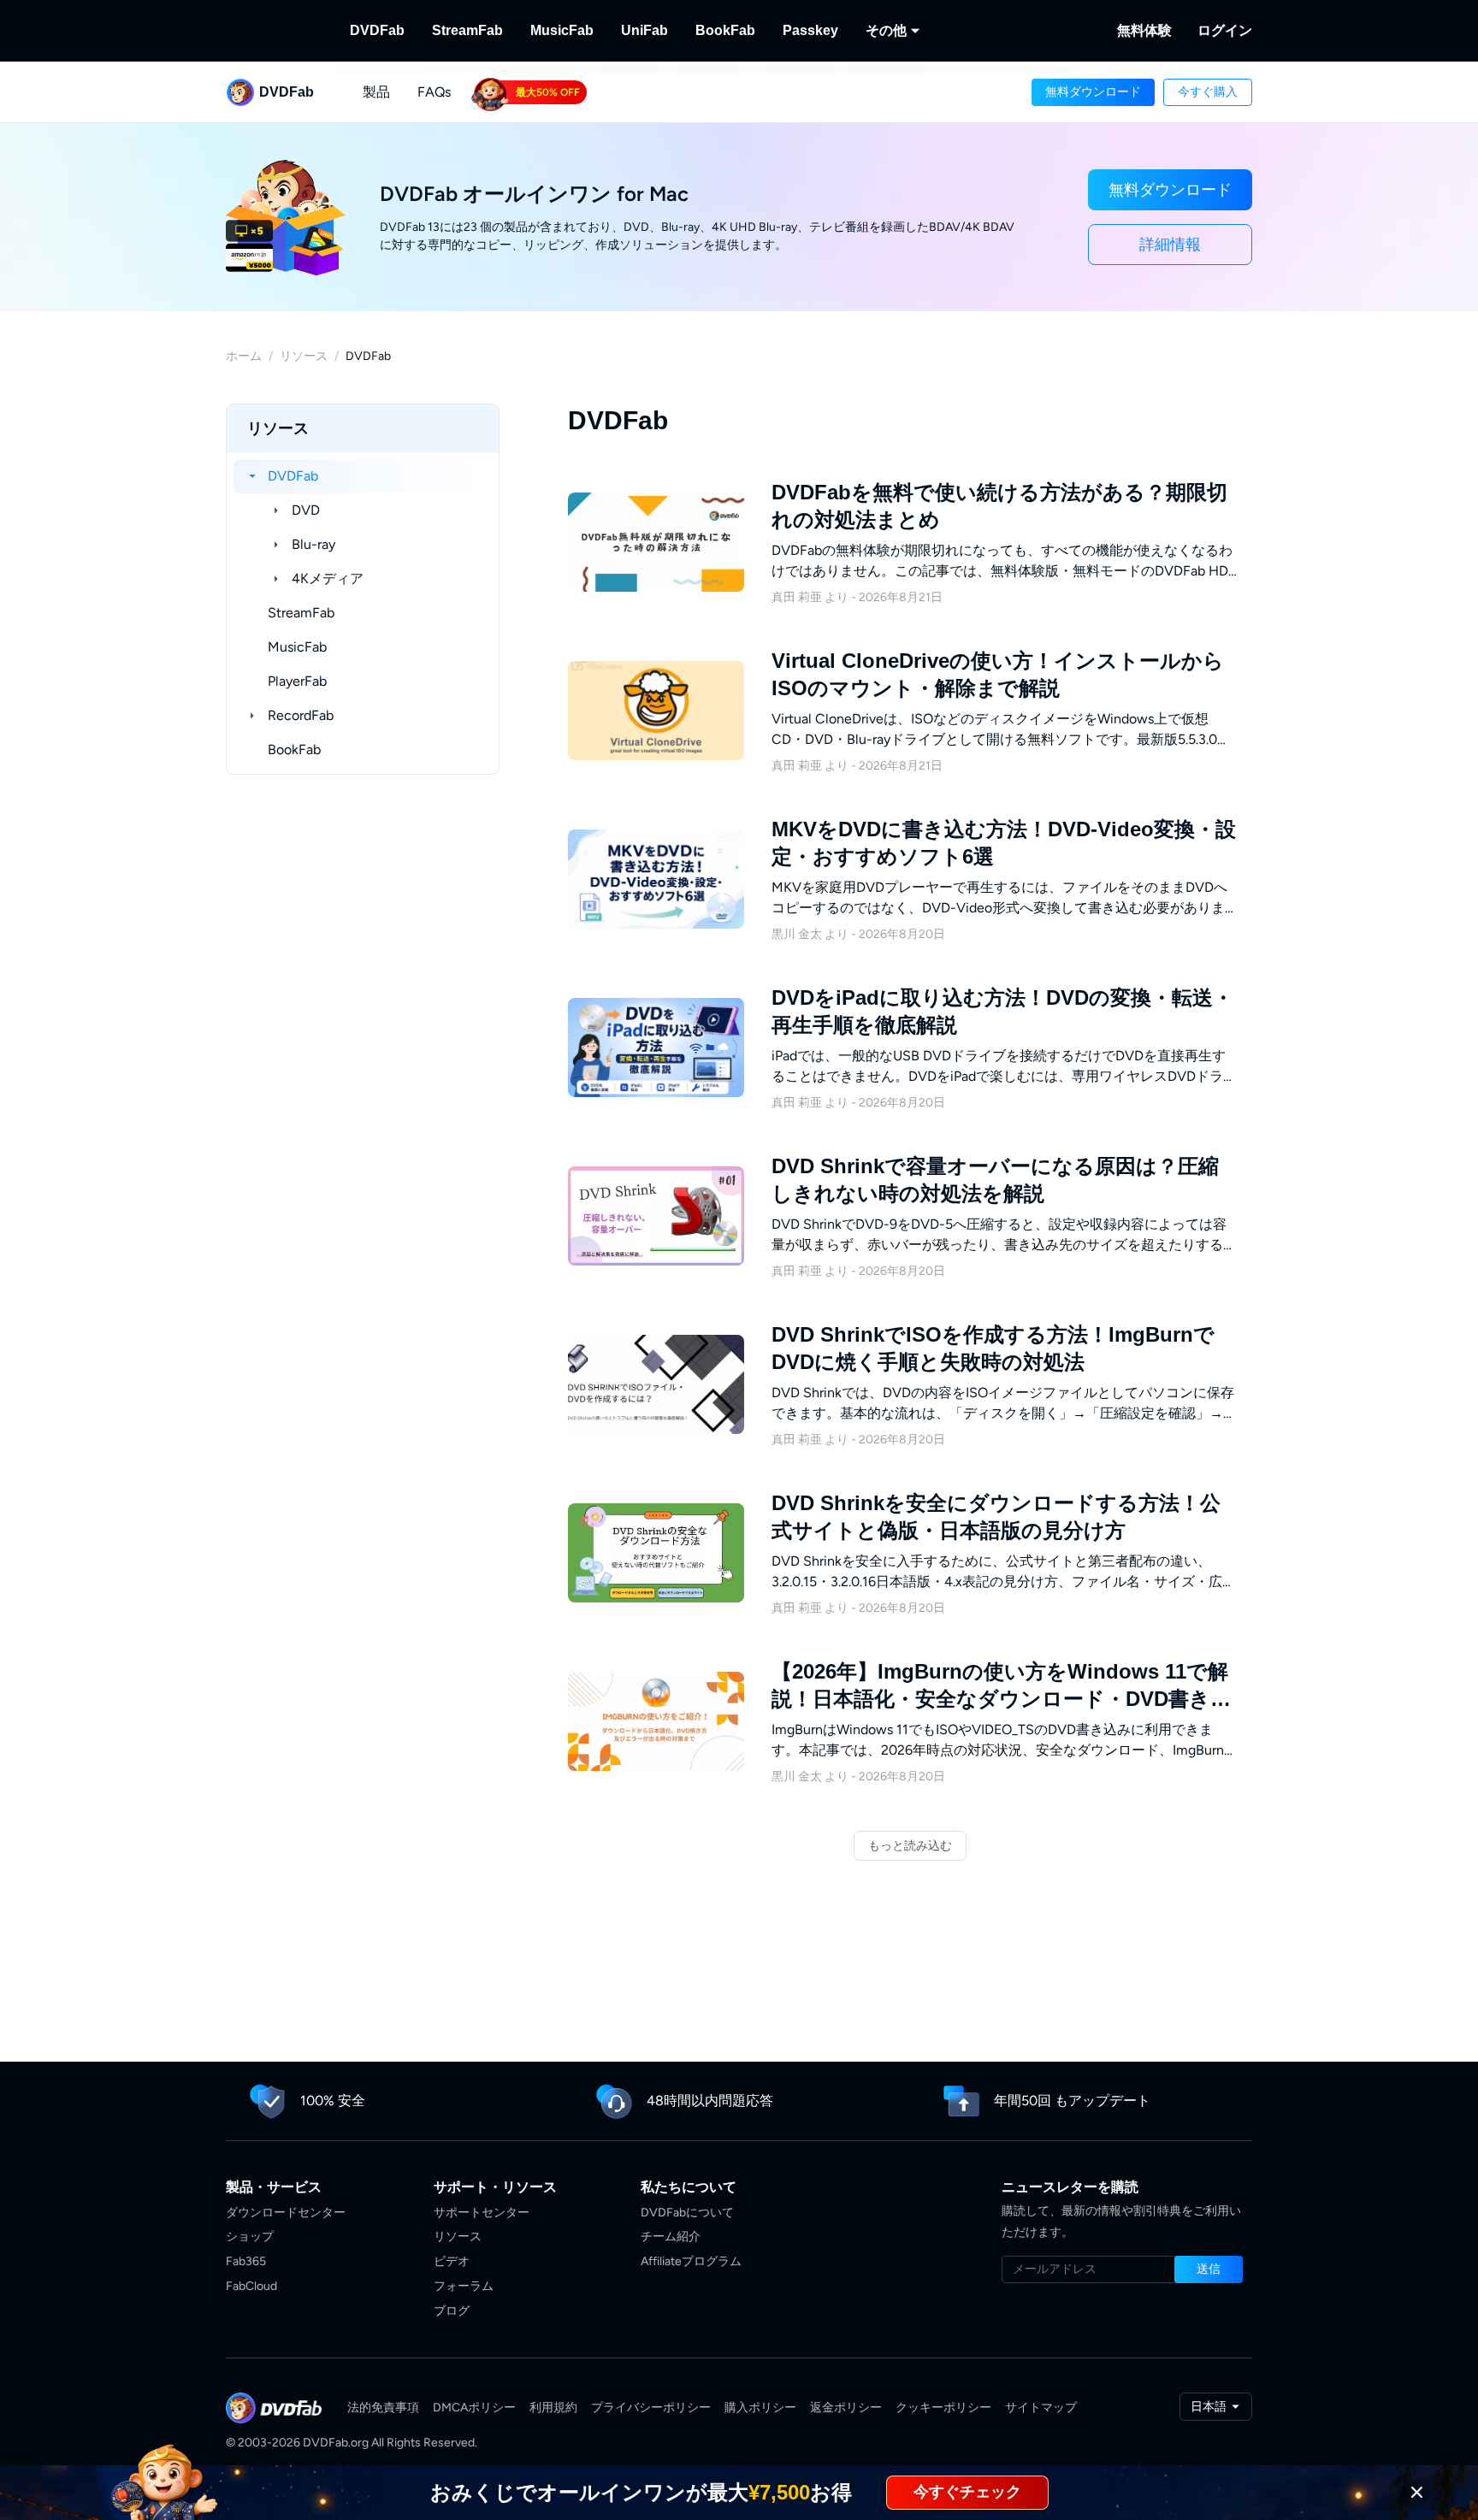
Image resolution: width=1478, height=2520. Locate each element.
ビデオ (452, 2261)
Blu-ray (313, 544)
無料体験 (1144, 30)
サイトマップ (1041, 2408)
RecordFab (301, 715)
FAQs (434, 92)
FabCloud (251, 2286)
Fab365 (246, 2261)
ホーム (244, 356)
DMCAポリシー (474, 2408)
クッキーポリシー (943, 2408)
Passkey (810, 30)
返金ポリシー (846, 2408)
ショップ (250, 2237)
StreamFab (467, 30)
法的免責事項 (383, 2408)
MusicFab (562, 30)
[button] (1093, 92)
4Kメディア (328, 578)
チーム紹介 (671, 2237)
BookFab (725, 30)
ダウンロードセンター (286, 2213)
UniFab (644, 30)
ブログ (452, 2311)
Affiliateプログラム (691, 2261)
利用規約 (553, 2408)
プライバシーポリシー (651, 2408)
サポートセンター (482, 2213)
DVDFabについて (687, 2213)
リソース (304, 356)
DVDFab (377, 30)
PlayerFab (297, 681)
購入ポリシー (760, 2408)
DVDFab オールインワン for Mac (534, 194)
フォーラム (464, 2286)
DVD (306, 510)
